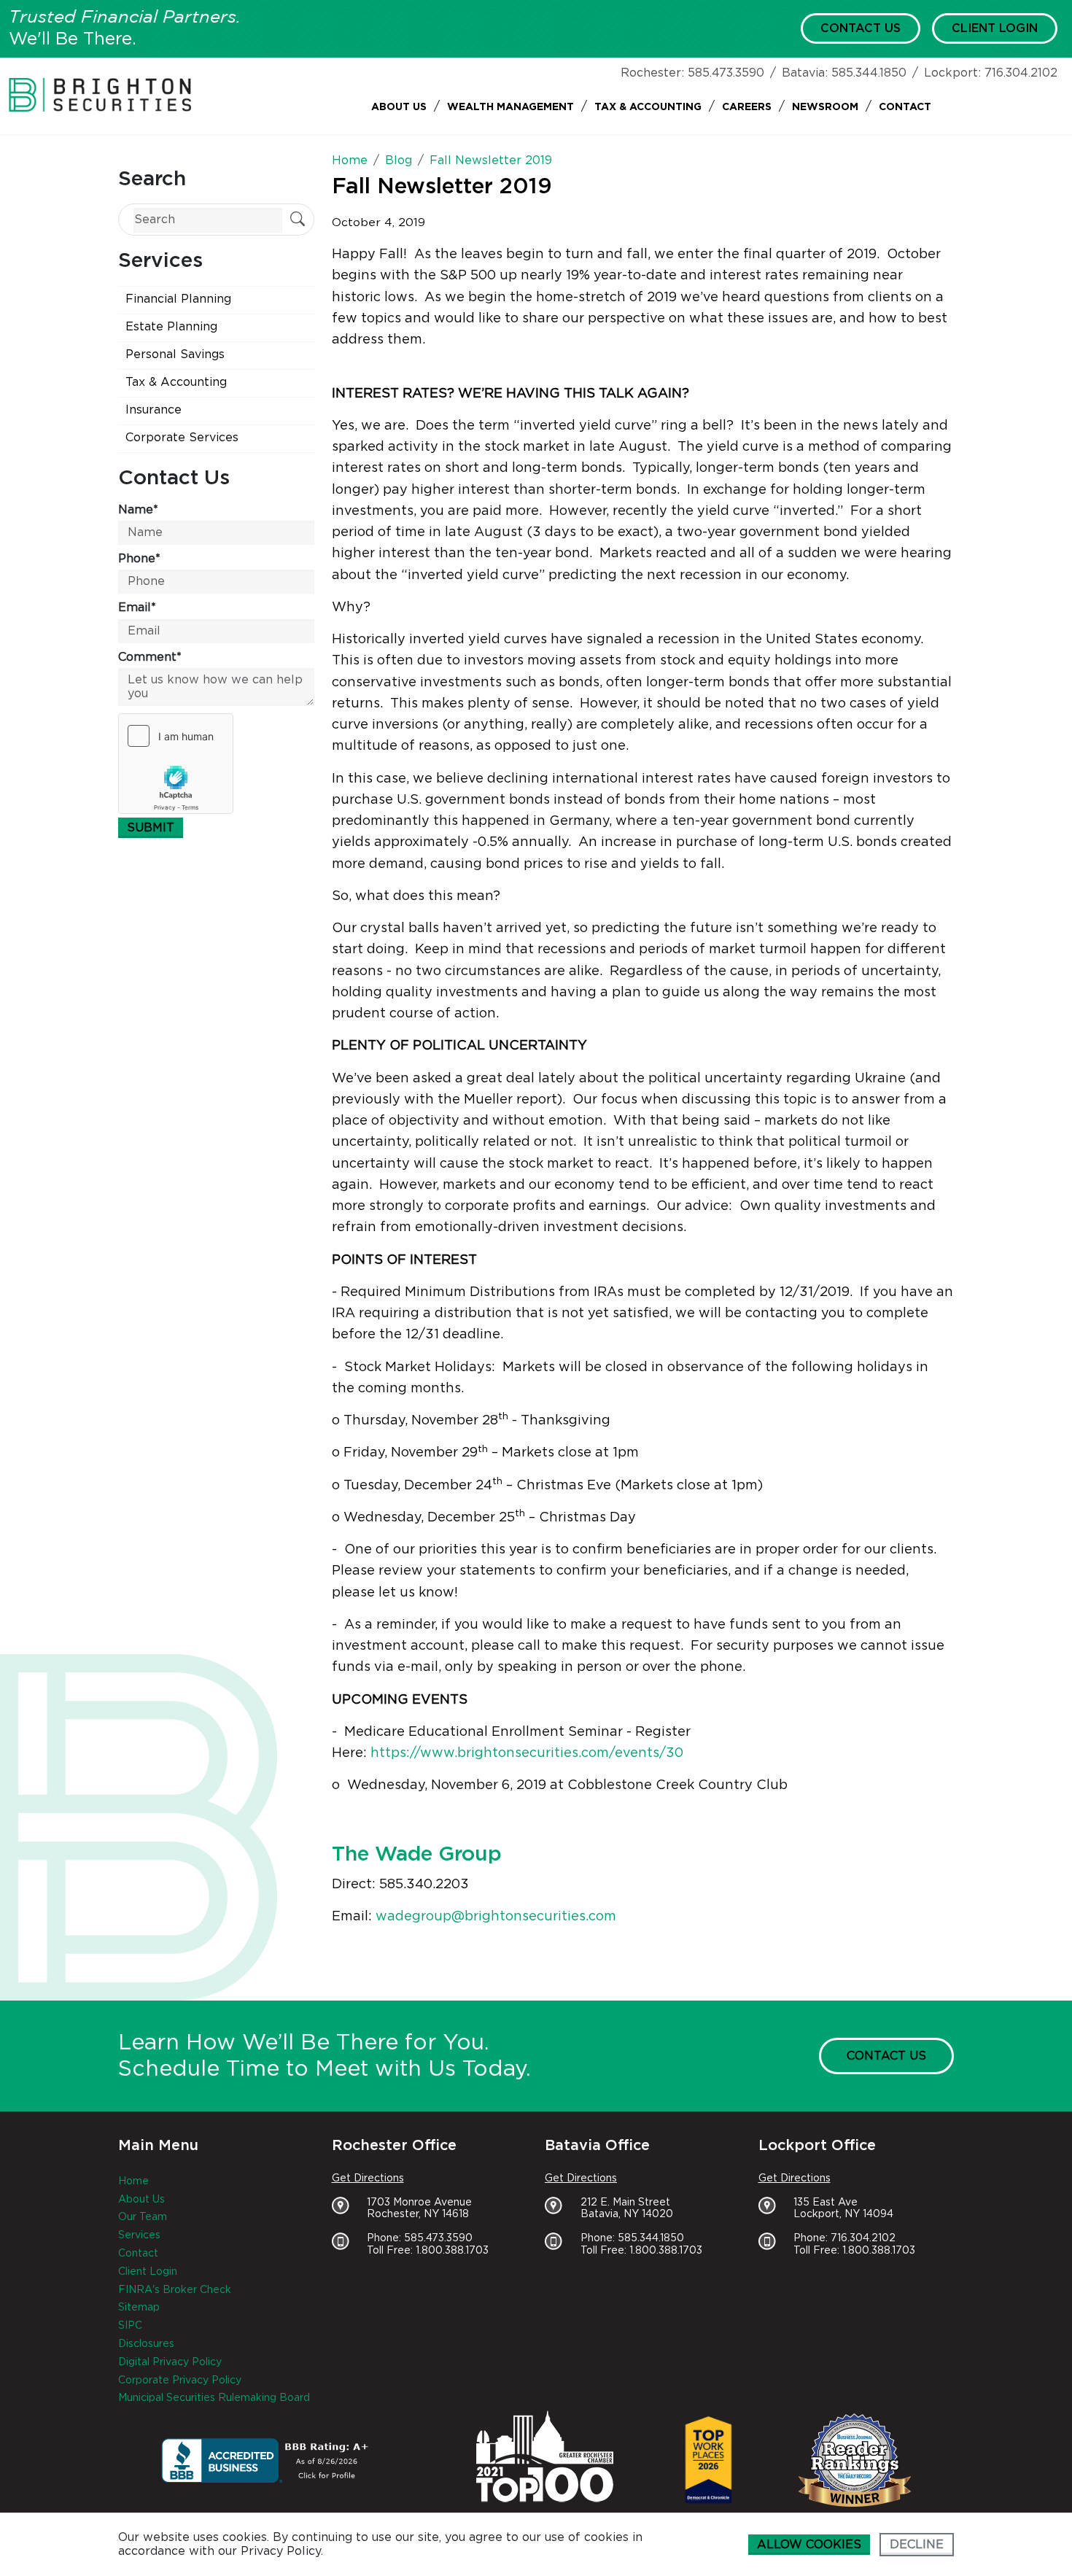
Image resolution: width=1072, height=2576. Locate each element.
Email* (137, 608)
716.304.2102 (1021, 73)
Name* (138, 510)
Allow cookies (809, 2545)
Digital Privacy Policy (170, 2362)
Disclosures (146, 2344)
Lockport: (952, 73)
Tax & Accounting (648, 107)
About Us (399, 107)
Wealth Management (510, 107)
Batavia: (805, 73)
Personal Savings (175, 354)
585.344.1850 (869, 73)
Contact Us (861, 28)
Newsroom (825, 107)
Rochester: (652, 73)
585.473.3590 (726, 73)
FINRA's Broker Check (175, 2290)
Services (139, 2235)
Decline (917, 2545)
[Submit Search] (298, 221)
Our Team (143, 2217)
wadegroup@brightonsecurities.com (496, 1917)
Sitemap (139, 2308)
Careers (747, 107)
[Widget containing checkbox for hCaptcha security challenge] (176, 764)
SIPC (130, 2326)
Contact (905, 107)
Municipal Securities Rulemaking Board (214, 2398)
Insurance (154, 410)
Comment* (150, 657)
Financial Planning (178, 299)
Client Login (995, 28)
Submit (151, 828)
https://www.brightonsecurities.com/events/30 (527, 1753)
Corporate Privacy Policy (180, 2381)
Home (133, 2181)
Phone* (139, 559)
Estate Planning (171, 327)
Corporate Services (182, 438)
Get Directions (368, 2179)
